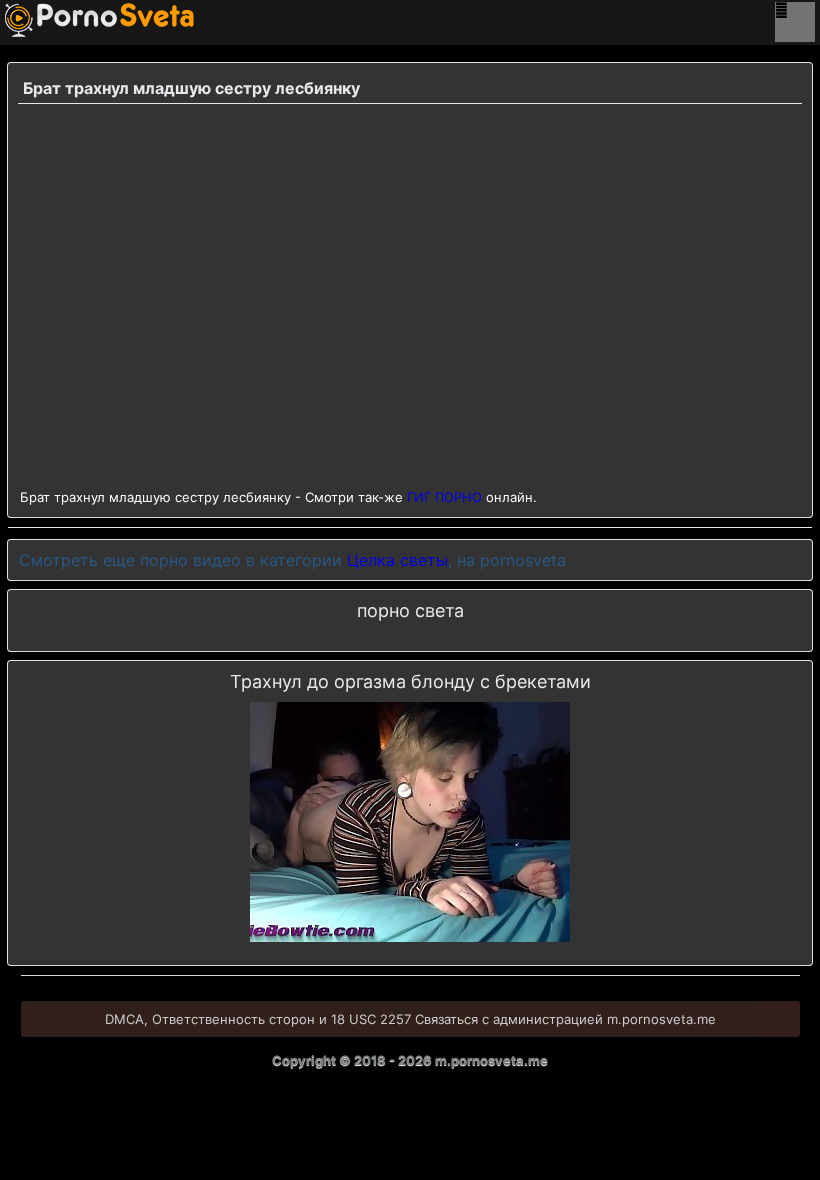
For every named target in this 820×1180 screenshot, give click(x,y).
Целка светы (397, 560)
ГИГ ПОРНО (444, 497)
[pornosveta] (35, 20)
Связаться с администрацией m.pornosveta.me (565, 1019)
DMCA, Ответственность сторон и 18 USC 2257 (258, 1019)
